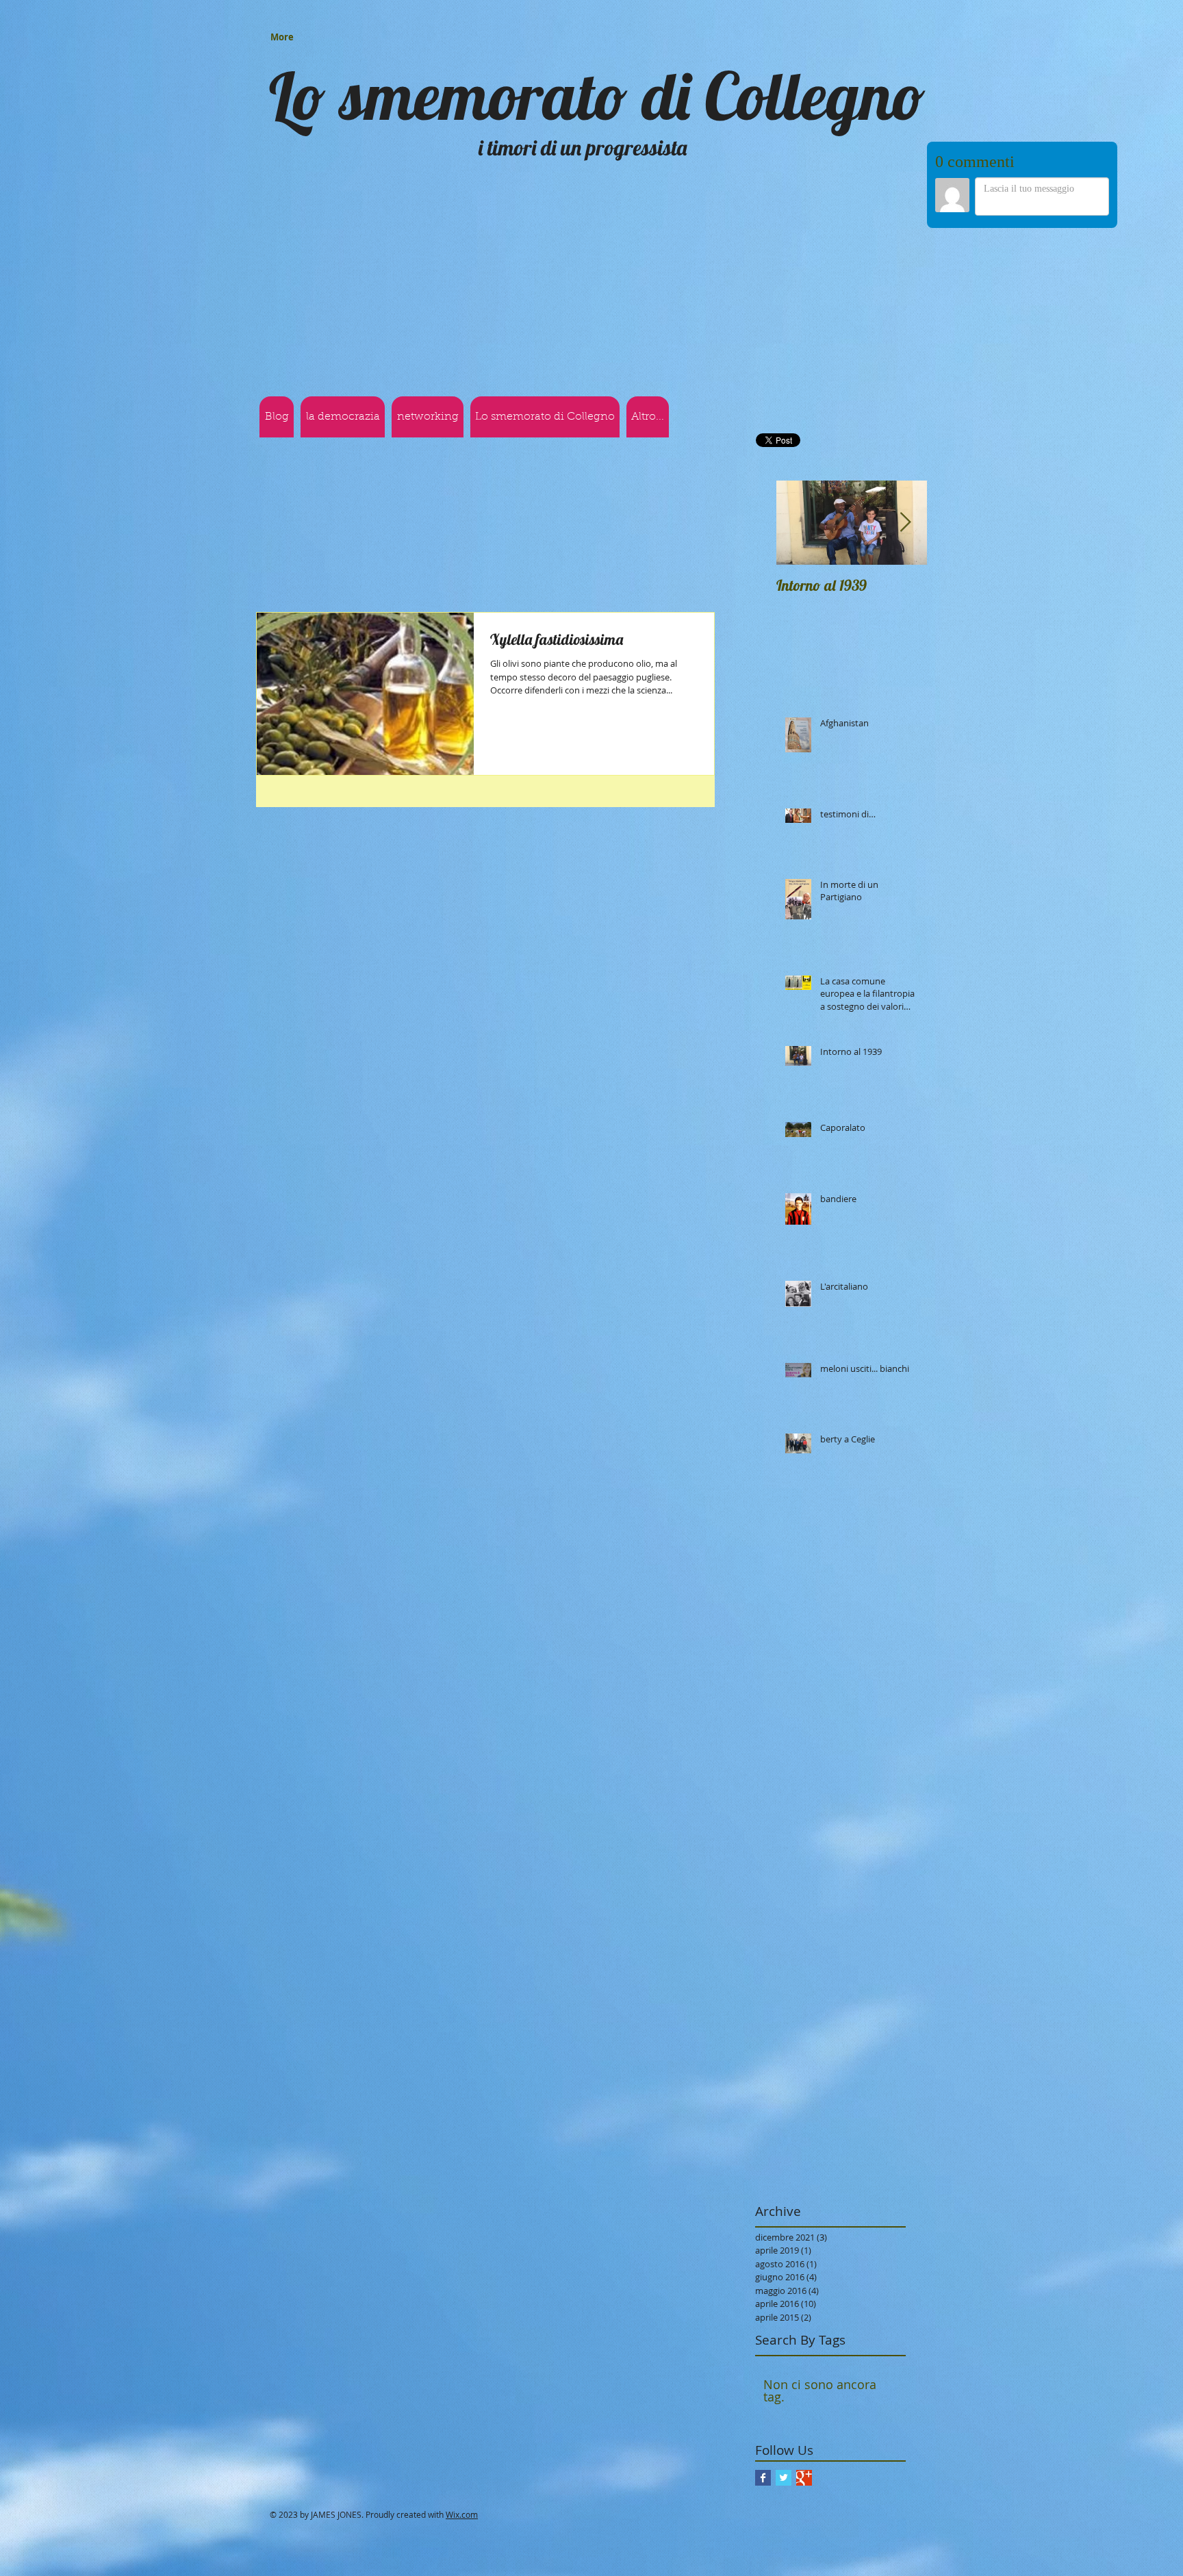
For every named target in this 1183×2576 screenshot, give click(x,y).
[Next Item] (905, 355)
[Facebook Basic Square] (763, 2309)
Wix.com (462, 2346)
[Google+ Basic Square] (804, 2309)
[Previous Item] (798, 355)
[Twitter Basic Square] (784, 2309)
